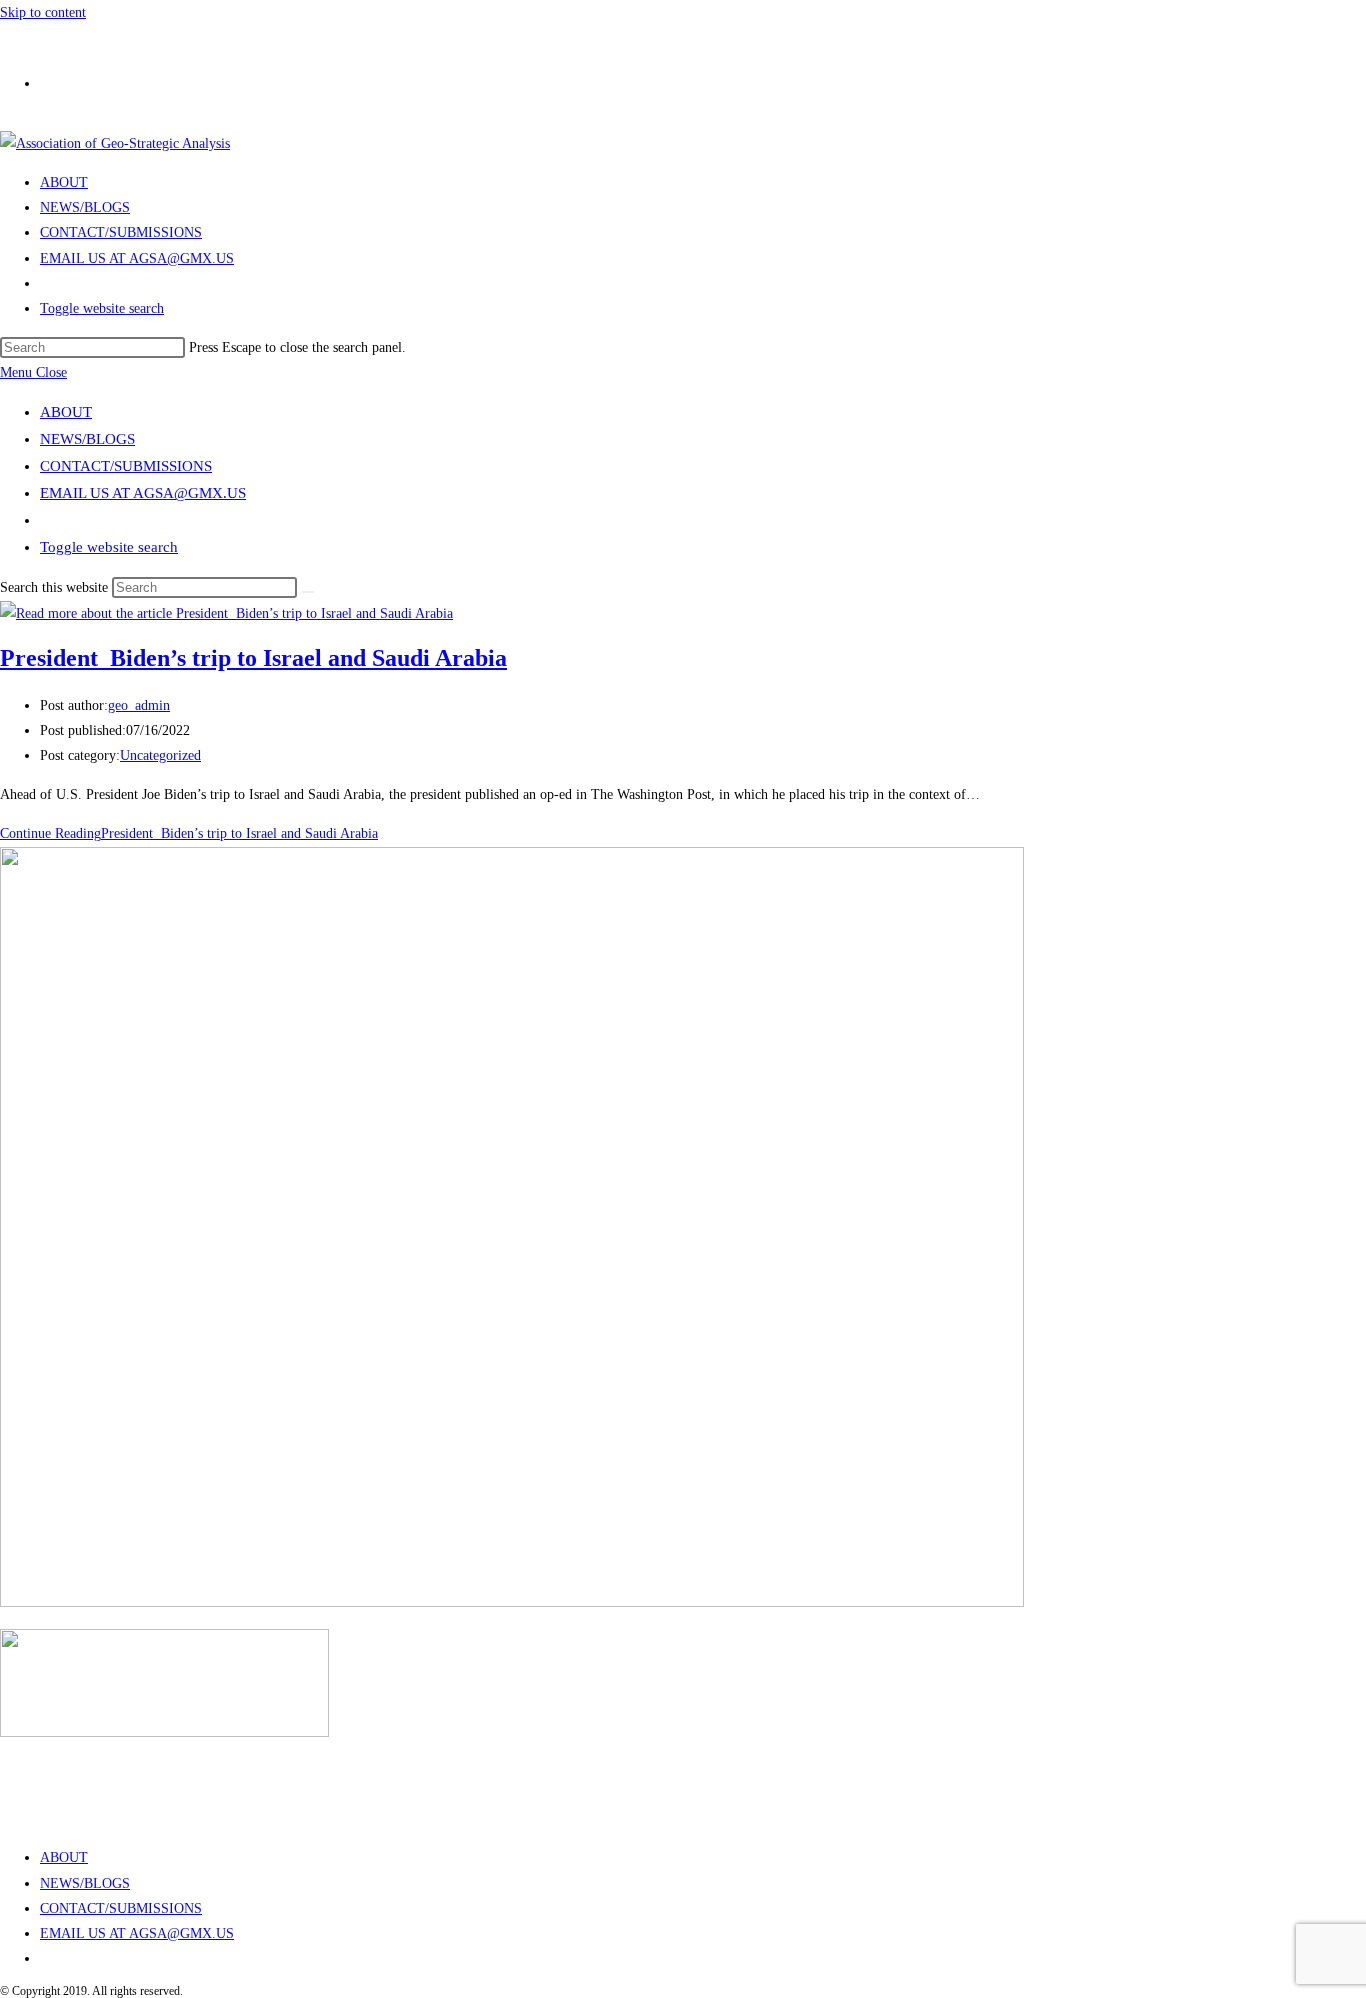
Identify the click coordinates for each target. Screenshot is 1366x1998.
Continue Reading (189, 833)
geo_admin (139, 705)
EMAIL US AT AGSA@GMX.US (143, 493)
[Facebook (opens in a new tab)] (50, 77)
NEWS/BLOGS (87, 439)
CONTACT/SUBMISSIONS (126, 466)
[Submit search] (308, 592)
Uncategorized (160, 755)
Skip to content (43, 12)
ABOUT (66, 412)
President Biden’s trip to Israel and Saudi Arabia (253, 658)
